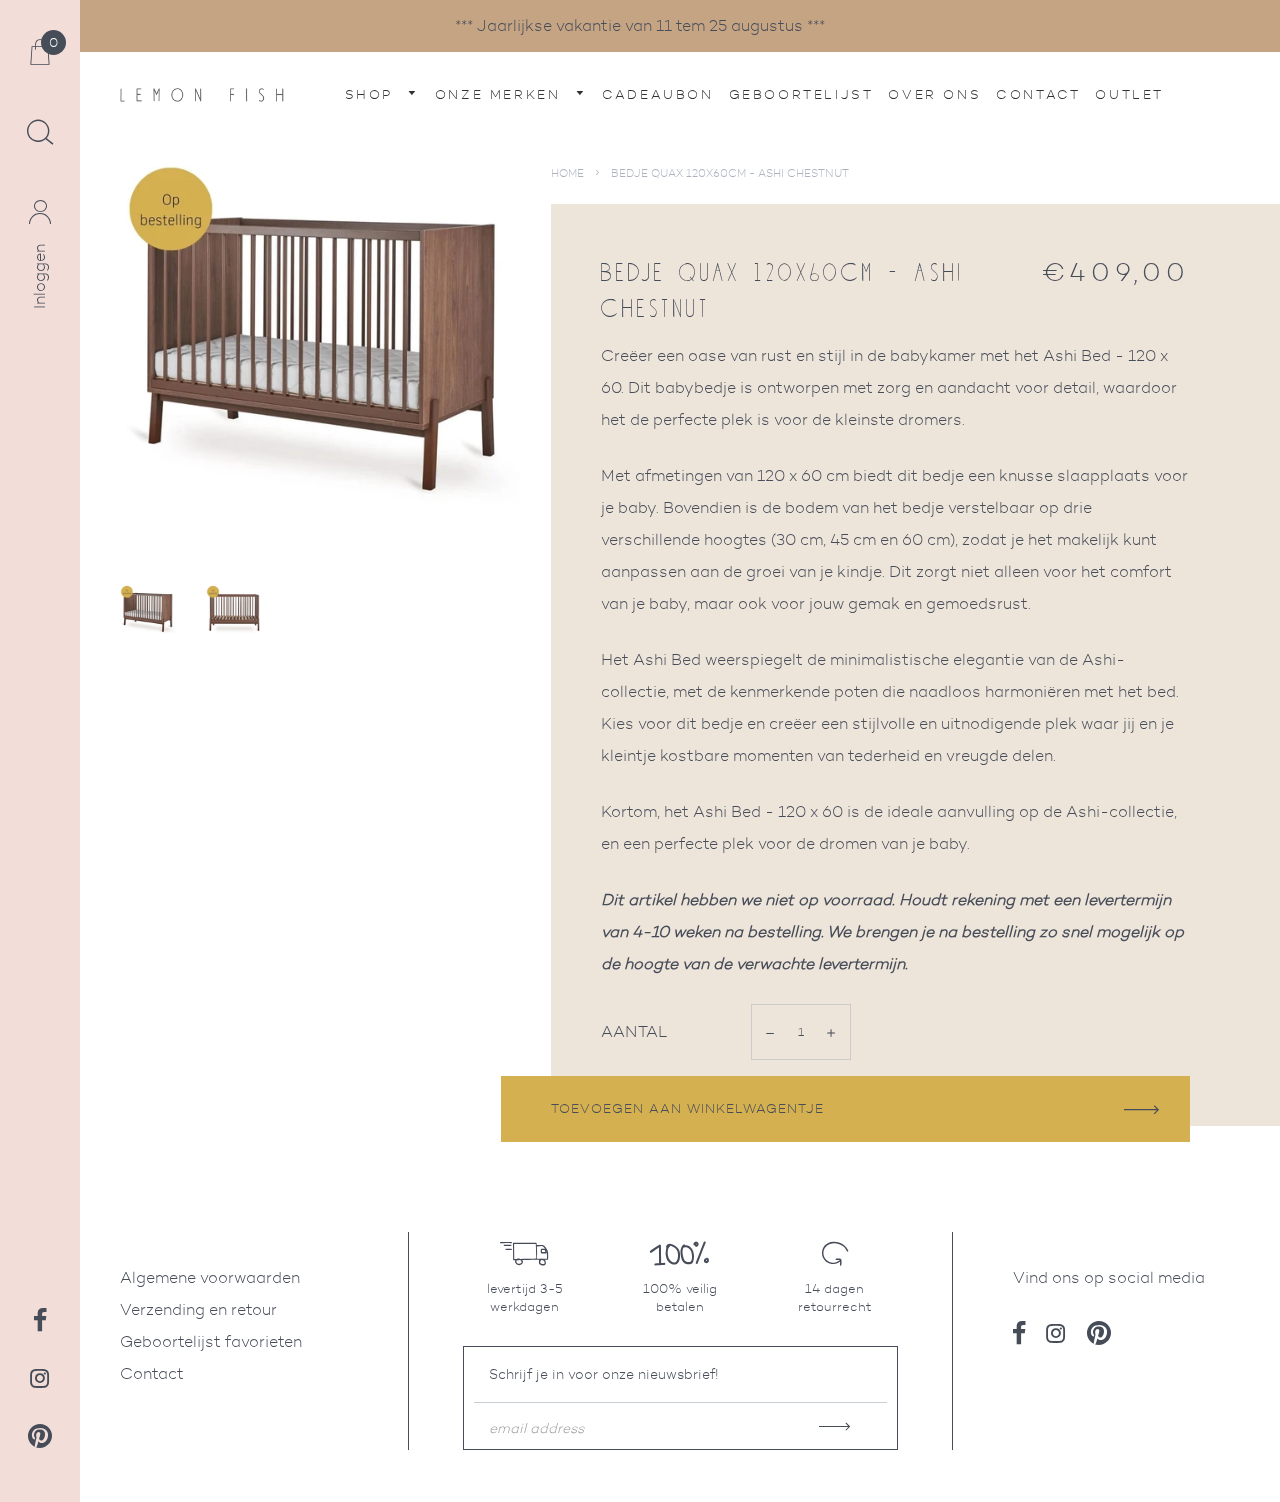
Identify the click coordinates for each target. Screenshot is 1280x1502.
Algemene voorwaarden (210, 1277)
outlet (1129, 94)
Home (567, 173)
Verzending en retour (198, 1309)
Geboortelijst (801, 94)
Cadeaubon (657, 94)
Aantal (634, 1031)
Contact (1038, 94)
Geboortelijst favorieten (211, 1341)
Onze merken (501, 94)
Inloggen (39, 276)
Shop (372, 94)
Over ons (934, 94)
